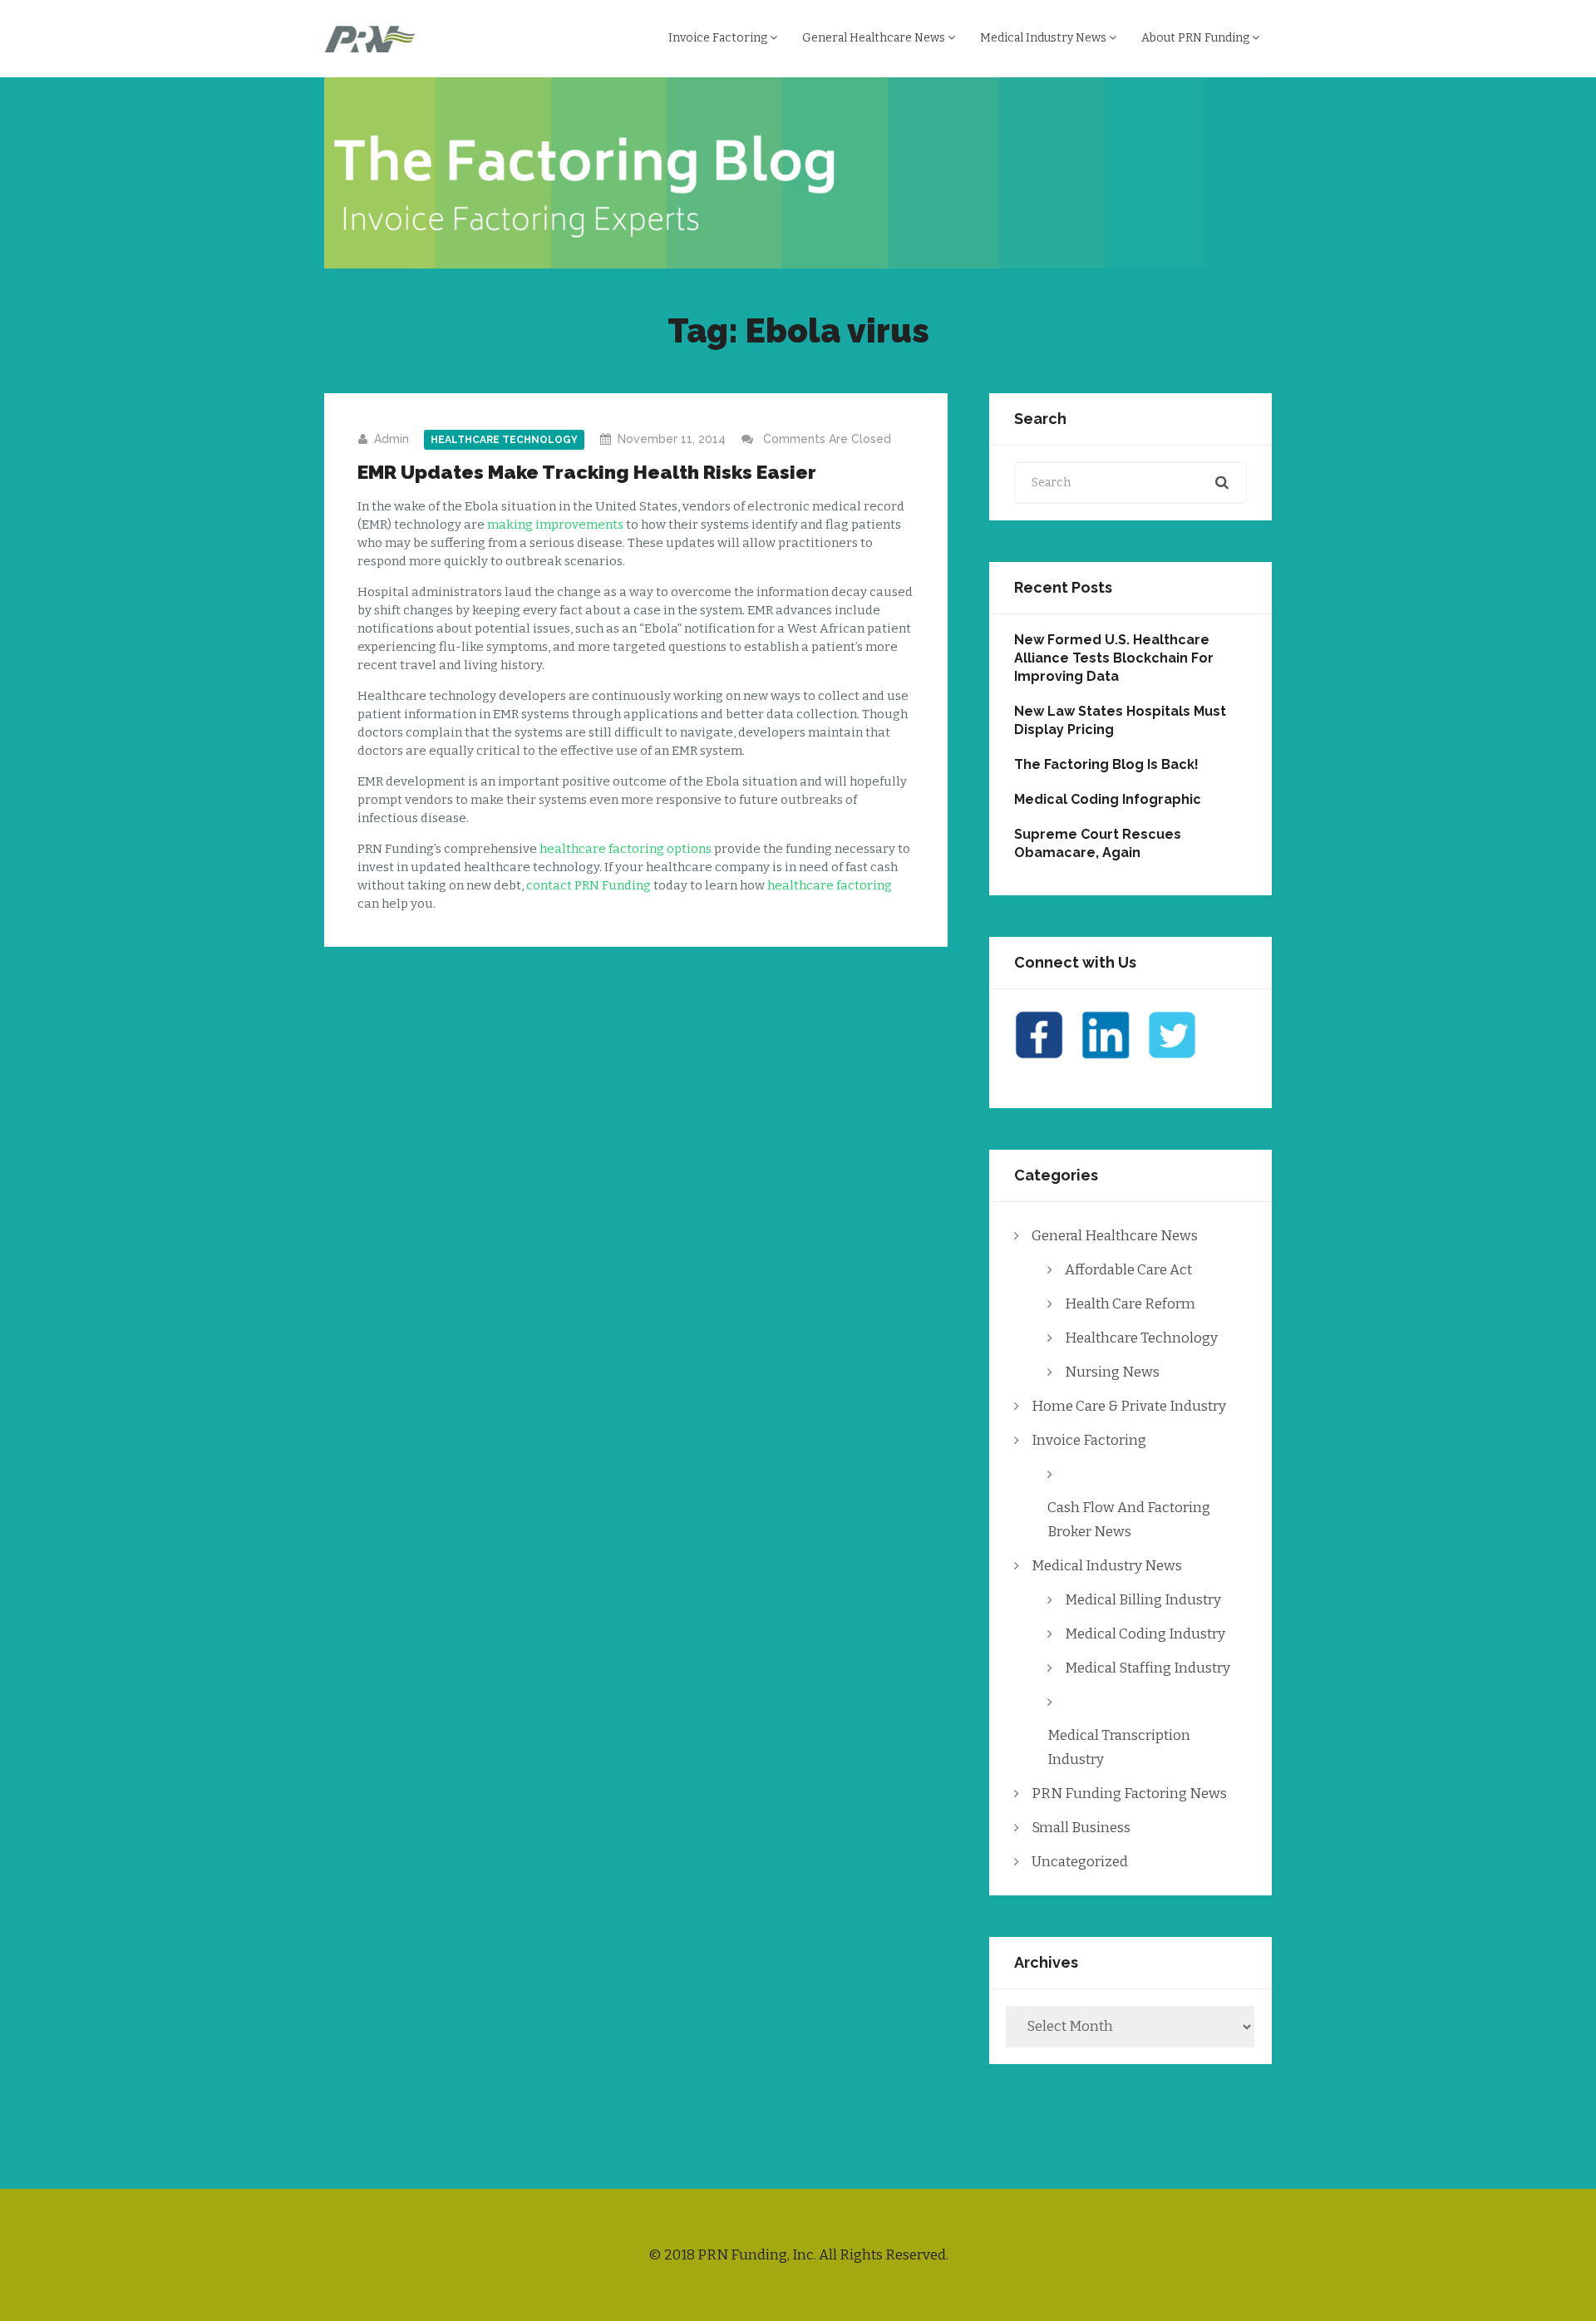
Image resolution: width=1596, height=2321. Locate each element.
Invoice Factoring (719, 38)
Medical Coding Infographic (1108, 799)
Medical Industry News (1044, 38)
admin (392, 439)
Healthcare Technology (504, 440)
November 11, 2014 (672, 439)
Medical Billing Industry (1143, 1600)
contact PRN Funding (589, 885)
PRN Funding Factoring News (1129, 1794)
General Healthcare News (875, 38)
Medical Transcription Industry (1119, 1747)
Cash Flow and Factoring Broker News (1129, 1520)
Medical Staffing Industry (1148, 1668)
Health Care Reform (1130, 1304)
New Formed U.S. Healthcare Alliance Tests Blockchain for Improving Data (1114, 658)
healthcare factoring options (626, 849)
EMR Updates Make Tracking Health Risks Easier (587, 472)
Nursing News (1112, 1372)
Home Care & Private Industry (1129, 1406)
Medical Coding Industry (1145, 1634)
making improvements (555, 525)
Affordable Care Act (1128, 1270)
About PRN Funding (1197, 38)
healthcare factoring (830, 885)
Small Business (1081, 1828)
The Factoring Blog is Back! (1106, 764)
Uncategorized (1080, 1862)
